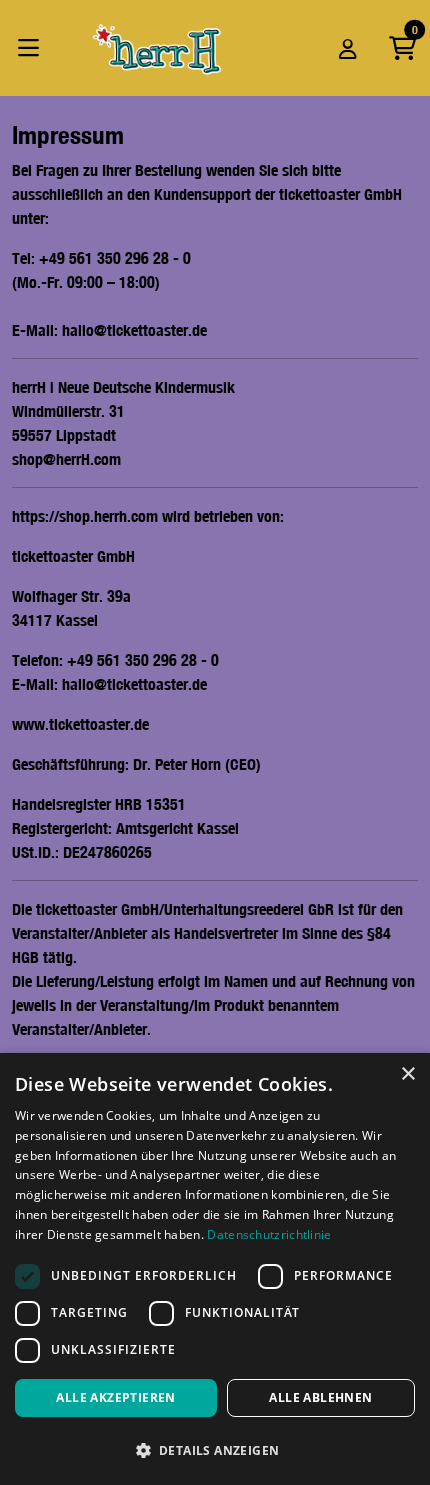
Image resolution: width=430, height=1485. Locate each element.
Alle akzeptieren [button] (115, 1397)
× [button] (407, 1074)
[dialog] (215, 1269)
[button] (215, 1450)
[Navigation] (34, 48)
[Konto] (348, 48)
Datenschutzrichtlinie (269, 1234)
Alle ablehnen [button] (320, 1397)
